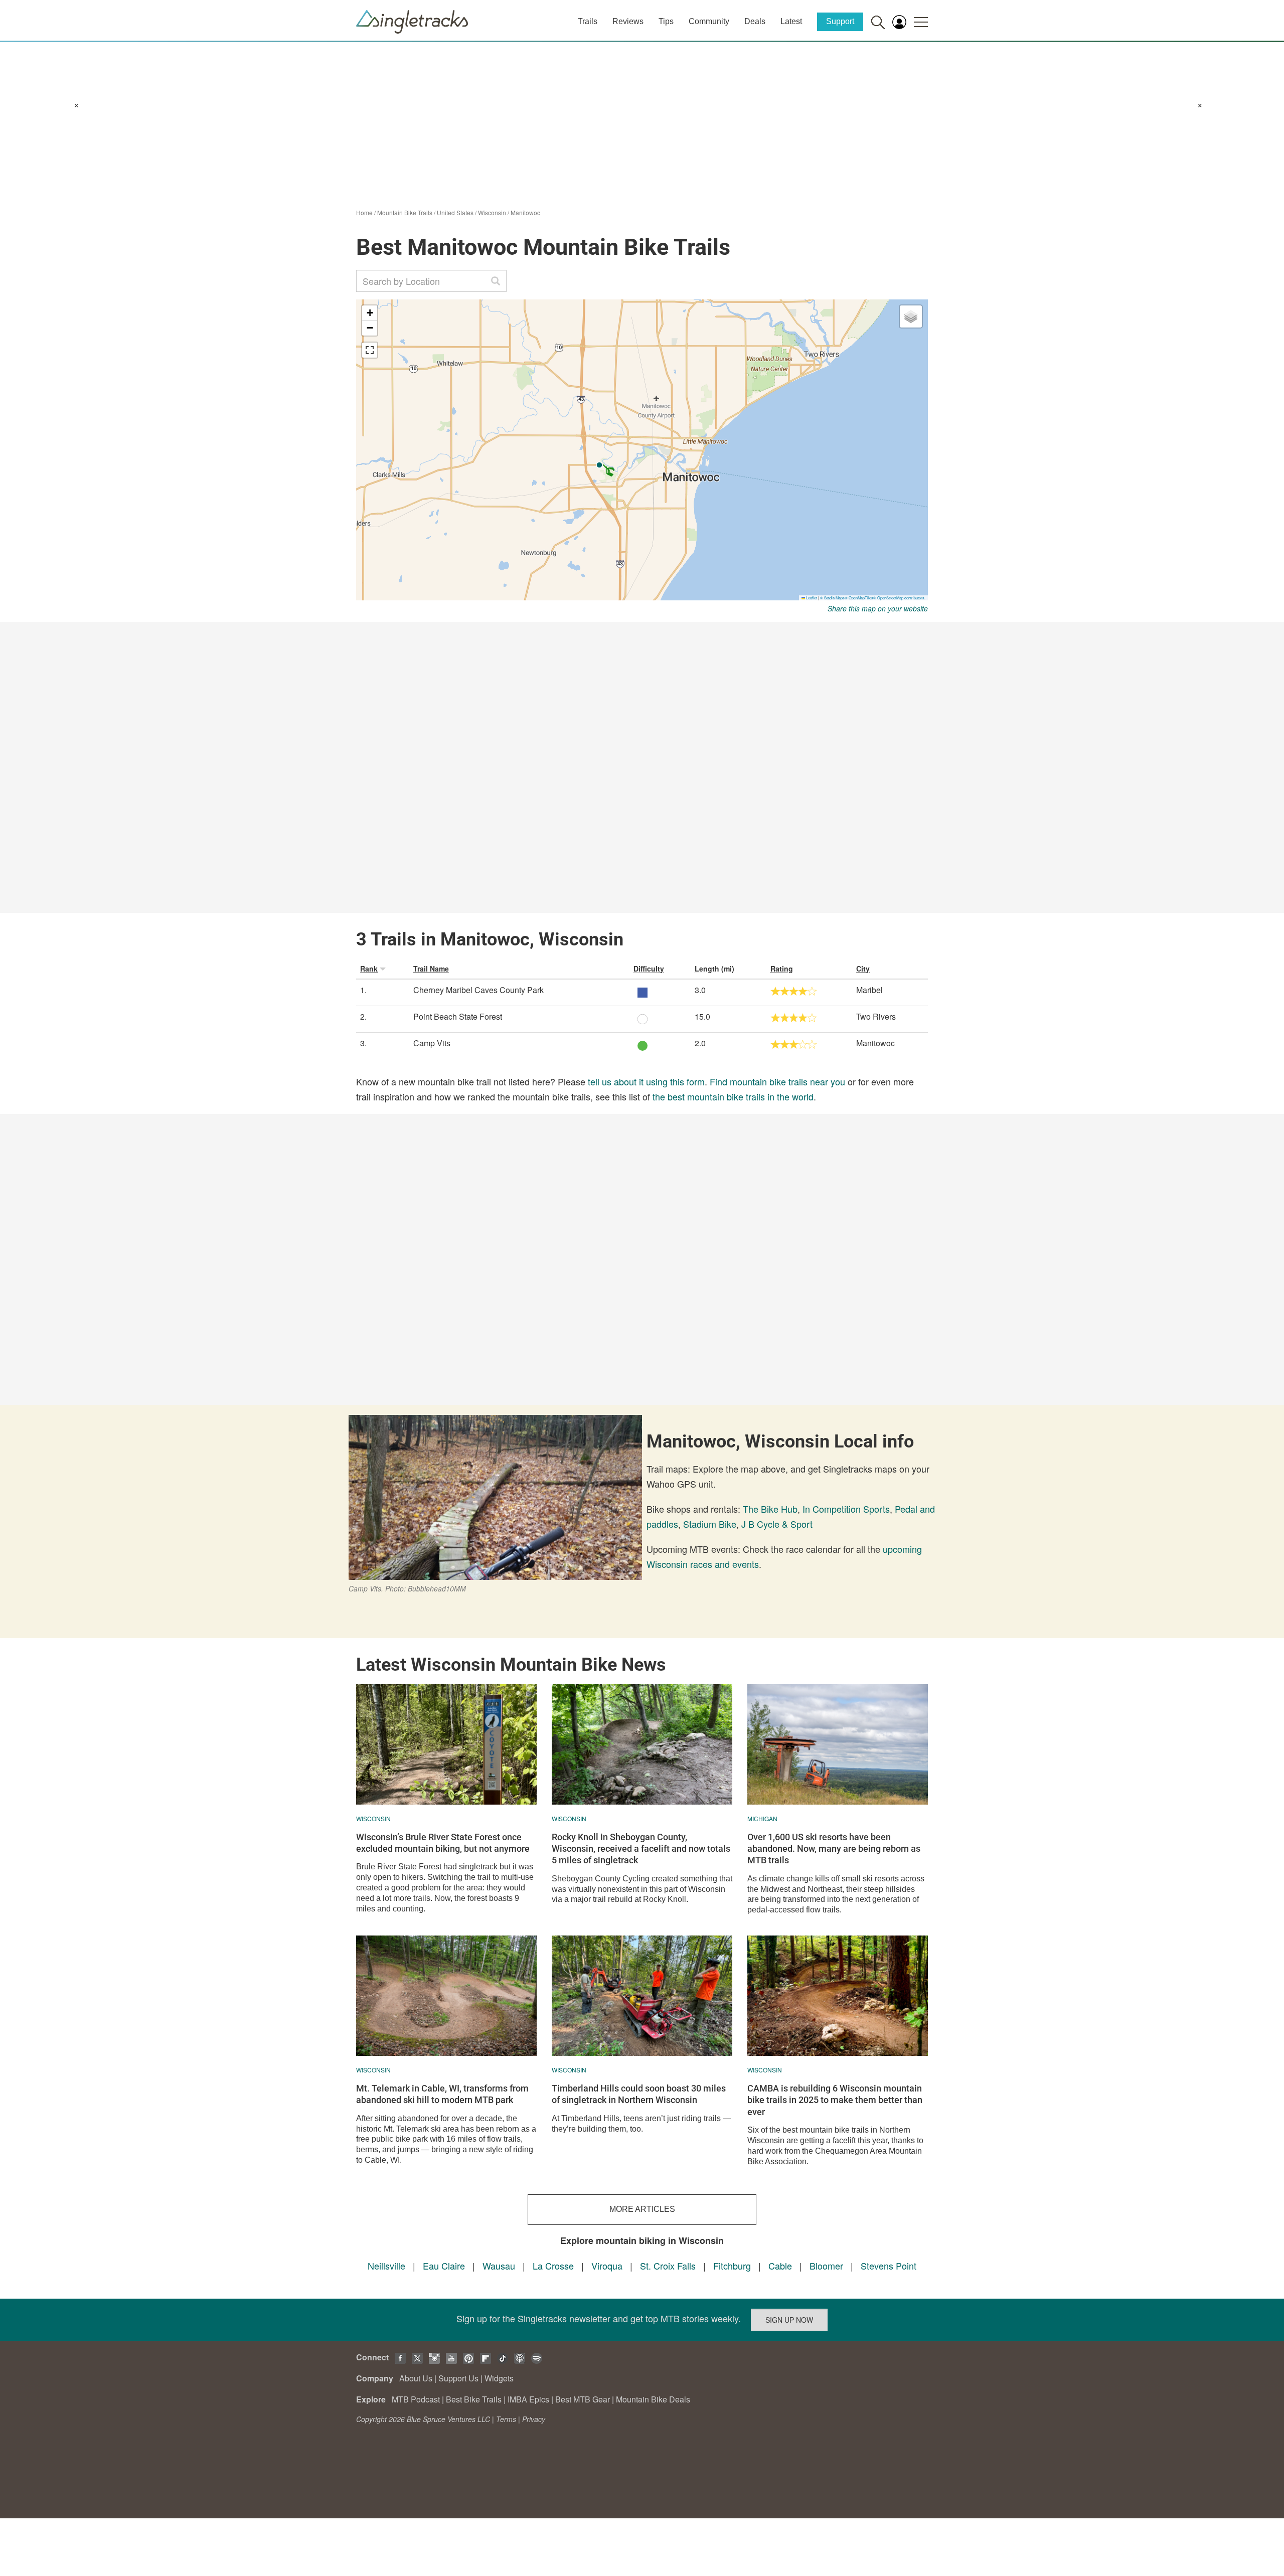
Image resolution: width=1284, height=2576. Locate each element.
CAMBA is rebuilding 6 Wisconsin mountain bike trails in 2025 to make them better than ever (835, 2100)
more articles (642, 2209)
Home (364, 212)
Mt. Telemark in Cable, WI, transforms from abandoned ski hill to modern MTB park (442, 2094)
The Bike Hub (770, 1509)
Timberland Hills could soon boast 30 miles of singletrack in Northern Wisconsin (639, 2094)
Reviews (628, 21)
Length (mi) (714, 969)
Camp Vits (432, 1043)
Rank (369, 969)
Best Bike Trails (474, 2399)
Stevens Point (889, 2266)
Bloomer (826, 2266)
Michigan (762, 1818)
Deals (755, 21)
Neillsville (386, 2266)
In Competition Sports (846, 1509)
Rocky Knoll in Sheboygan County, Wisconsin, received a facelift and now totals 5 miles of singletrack (641, 1849)
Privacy (534, 2419)
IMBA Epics (528, 2399)
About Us (416, 2378)
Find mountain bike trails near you (777, 1081)
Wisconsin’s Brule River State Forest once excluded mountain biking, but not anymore (443, 1843)
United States (455, 212)
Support (840, 21)
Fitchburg (732, 2266)
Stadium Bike (710, 1524)
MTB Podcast (416, 2399)
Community (709, 21)
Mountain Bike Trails (405, 212)
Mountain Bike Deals (653, 2399)
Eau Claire (444, 2266)
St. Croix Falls (668, 2266)
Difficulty (649, 969)
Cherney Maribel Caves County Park (478, 990)
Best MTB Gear (583, 2399)
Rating (782, 969)
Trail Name (431, 969)
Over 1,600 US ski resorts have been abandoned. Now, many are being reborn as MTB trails (834, 1849)
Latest (791, 21)
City (863, 969)
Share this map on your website (878, 608)
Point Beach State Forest (458, 1016)
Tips (666, 21)
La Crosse (553, 2266)
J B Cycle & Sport (777, 1524)
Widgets (499, 2378)
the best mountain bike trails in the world (733, 1096)
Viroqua (607, 2266)
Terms (506, 2419)
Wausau (499, 2266)
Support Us (458, 2378)
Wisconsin (492, 212)
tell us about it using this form (646, 1081)
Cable (780, 2266)
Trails (588, 21)
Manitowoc (525, 212)
